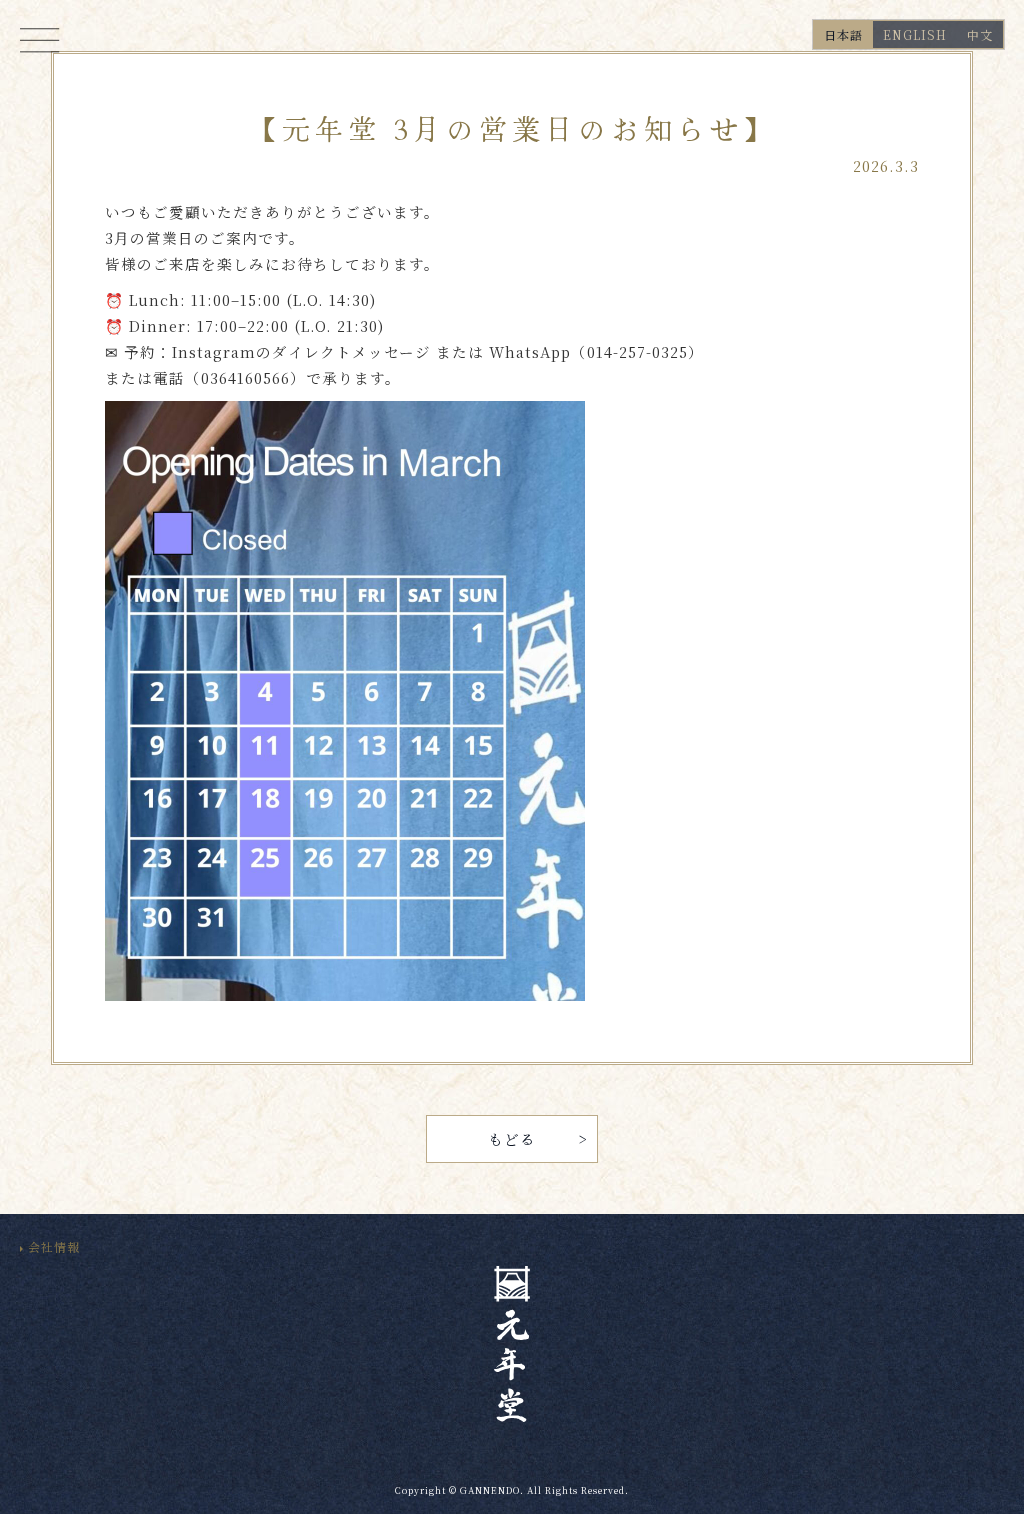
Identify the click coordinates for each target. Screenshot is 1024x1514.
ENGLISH (915, 34)
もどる (512, 1138)
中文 (980, 34)
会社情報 (54, 1246)
